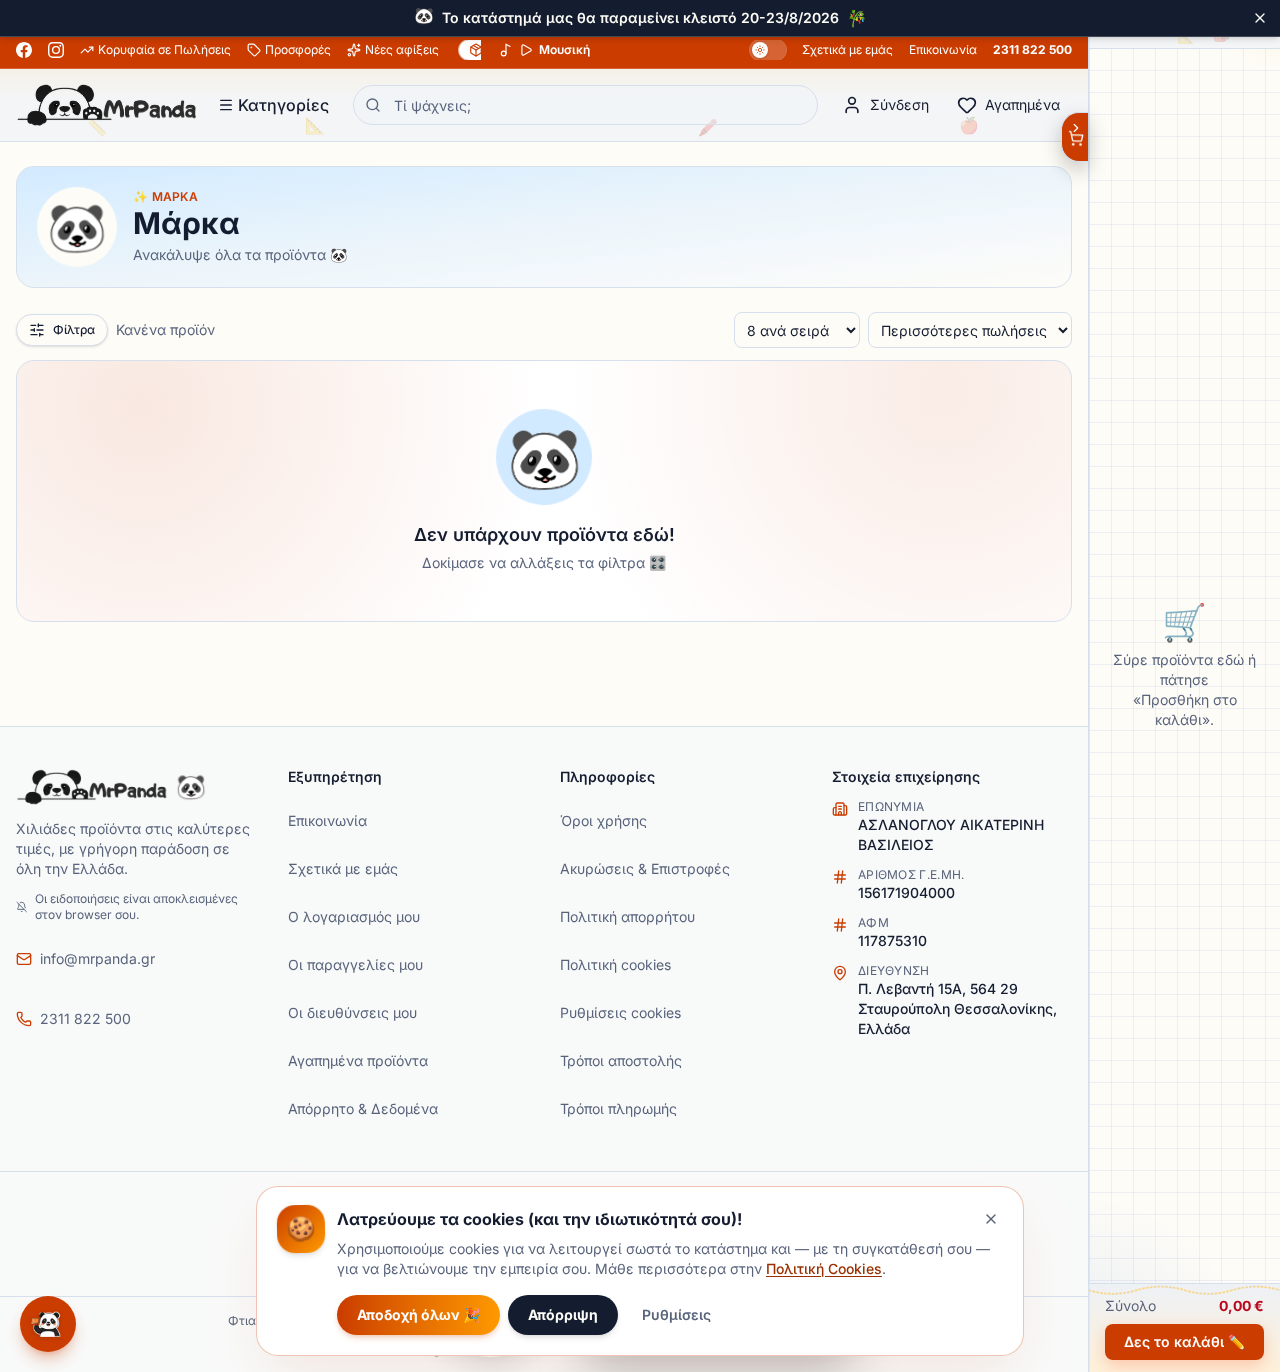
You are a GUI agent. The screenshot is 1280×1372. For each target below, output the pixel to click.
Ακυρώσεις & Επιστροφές (645, 868)
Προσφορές (298, 49)
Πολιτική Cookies (824, 1268)
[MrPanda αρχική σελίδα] (107, 105)
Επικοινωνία (943, 49)
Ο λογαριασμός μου (354, 916)
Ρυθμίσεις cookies (620, 1012)
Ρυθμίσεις (676, 1314)
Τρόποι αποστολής (621, 1060)
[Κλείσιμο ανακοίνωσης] (1260, 18)
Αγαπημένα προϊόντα (358, 1060)
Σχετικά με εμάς (847, 49)
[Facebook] (24, 50)
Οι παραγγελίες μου (355, 964)
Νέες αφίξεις (402, 49)
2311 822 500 (1032, 49)
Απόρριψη (563, 1314)
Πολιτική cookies (615, 964)
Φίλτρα (74, 329)
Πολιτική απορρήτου (627, 916)
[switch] (768, 50)
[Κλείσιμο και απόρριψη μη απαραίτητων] (991, 1219)
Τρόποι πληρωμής (618, 1108)
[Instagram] (56, 50)
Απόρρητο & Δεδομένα (363, 1108)
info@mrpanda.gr (97, 958)
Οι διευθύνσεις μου (352, 1012)
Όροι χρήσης (603, 820)
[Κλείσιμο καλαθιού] (1074, 137)
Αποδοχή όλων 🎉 (418, 1314)
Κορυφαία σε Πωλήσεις (164, 49)
